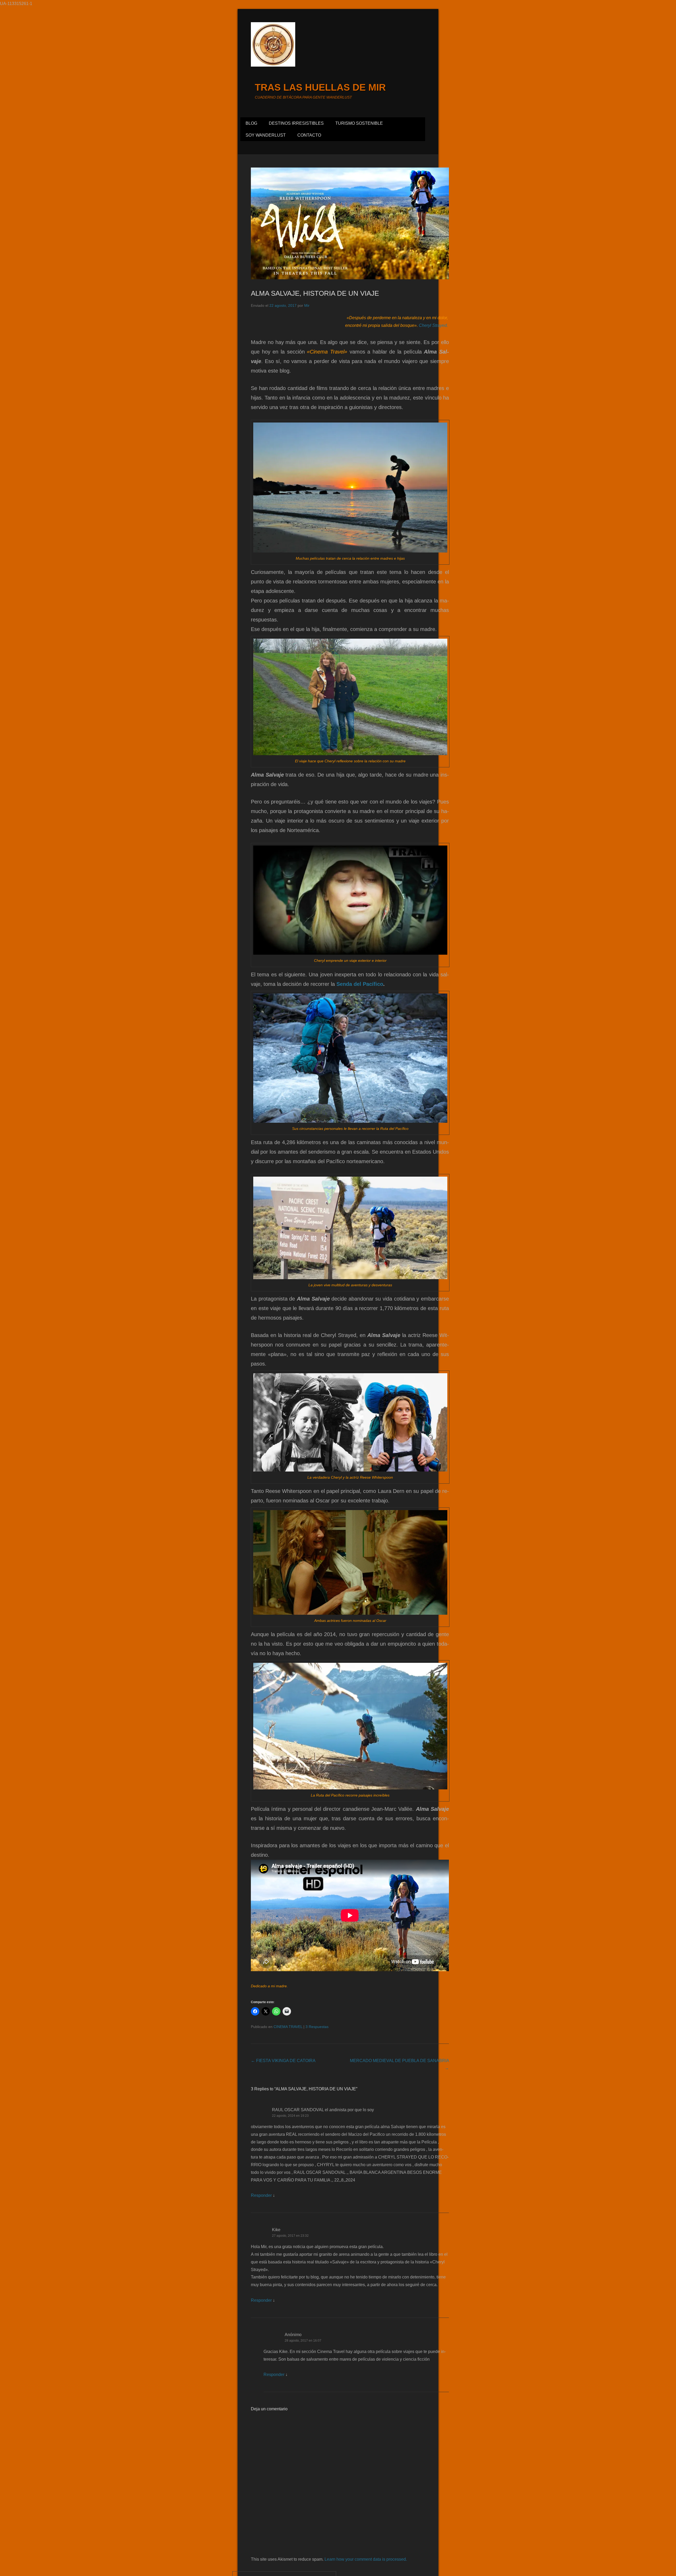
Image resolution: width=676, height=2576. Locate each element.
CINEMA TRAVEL (288, 2027)
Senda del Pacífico (360, 984)
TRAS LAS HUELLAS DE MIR (320, 87)
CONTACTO (309, 135)
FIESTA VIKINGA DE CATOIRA (283, 2061)
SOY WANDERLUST (266, 135)
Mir (307, 305)
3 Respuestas (317, 2027)
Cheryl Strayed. (433, 325)
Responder (261, 2195)
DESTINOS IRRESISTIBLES (296, 123)
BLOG (251, 123)
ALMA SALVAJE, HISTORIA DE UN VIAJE (315, 293)
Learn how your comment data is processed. (366, 2559)
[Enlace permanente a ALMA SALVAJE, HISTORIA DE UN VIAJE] (350, 223)
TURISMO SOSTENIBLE (359, 123)
